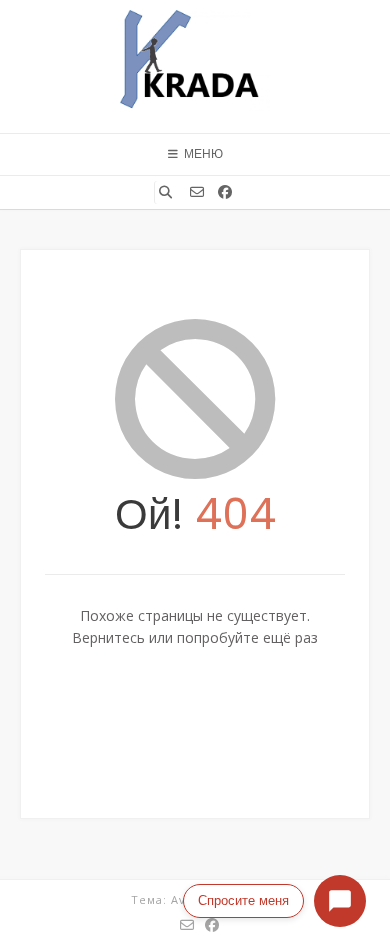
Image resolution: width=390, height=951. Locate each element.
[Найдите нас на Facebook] (225, 192)
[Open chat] (340, 901)
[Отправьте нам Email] (197, 192)
